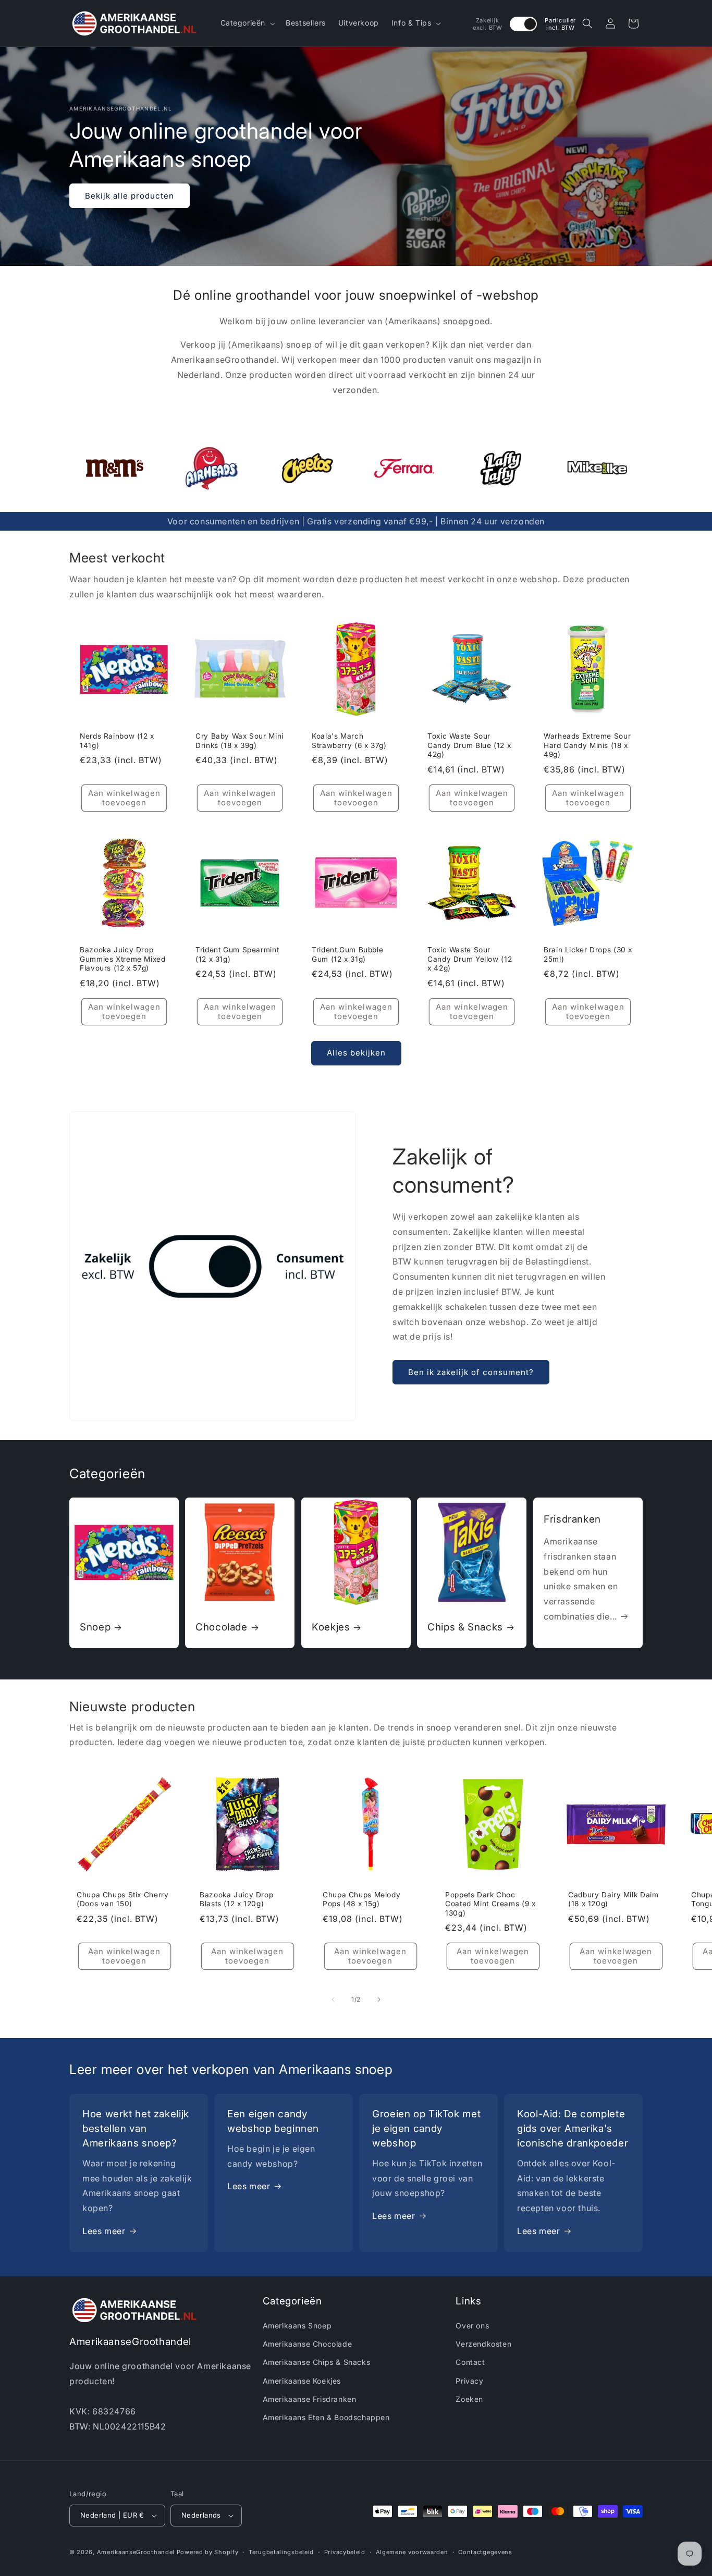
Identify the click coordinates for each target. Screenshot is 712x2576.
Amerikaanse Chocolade (308, 2344)
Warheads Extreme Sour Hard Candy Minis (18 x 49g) (587, 746)
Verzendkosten (483, 2344)
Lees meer (104, 2230)
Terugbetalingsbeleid (281, 2552)
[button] (247, 23)
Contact (470, 2363)
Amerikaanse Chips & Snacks (317, 2363)
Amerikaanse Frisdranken (310, 2399)
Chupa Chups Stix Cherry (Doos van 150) (123, 1899)
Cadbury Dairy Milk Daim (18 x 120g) (613, 1899)
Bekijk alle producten (130, 195)
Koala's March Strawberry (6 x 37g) (349, 741)
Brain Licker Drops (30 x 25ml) (588, 955)
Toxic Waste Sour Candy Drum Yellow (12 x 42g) (470, 959)
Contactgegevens (485, 2552)
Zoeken (469, 2399)
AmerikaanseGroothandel (136, 2552)
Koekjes (331, 1627)
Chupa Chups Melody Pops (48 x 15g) (361, 1899)
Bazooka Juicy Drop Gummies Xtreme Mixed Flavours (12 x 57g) (123, 959)
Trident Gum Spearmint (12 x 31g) (237, 955)
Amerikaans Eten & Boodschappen (326, 2418)
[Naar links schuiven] (333, 2000)
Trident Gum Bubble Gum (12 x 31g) (347, 955)
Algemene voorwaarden (412, 2552)
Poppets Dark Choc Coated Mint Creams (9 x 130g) (490, 1904)
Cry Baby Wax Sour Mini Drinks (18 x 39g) (240, 741)
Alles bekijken (356, 1053)
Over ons (472, 2326)
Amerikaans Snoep (297, 2326)
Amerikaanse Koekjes (302, 2381)
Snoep (95, 1627)
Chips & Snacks (465, 1627)
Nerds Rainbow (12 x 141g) (117, 741)
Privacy (469, 2381)
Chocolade (222, 1627)
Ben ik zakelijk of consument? (471, 1372)
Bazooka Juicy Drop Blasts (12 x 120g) (236, 1899)
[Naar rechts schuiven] (379, 2000)
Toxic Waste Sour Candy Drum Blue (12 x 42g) (469, 746)
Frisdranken (572, 1519)
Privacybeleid (345, 2552)
